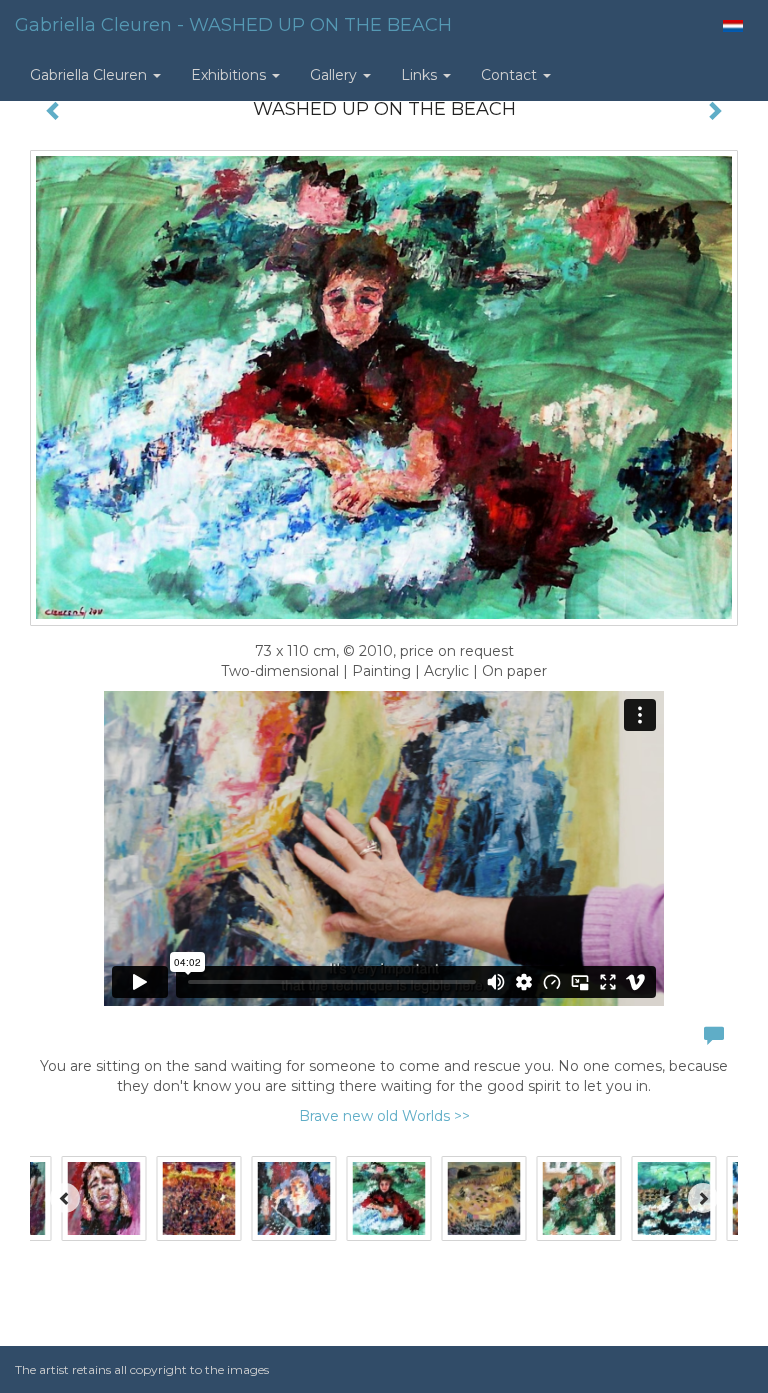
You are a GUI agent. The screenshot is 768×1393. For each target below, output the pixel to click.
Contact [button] (511, 75)
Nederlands (732, 26)
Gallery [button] (335, 75)
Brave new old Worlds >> (384, 1116)
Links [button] (421, 75)
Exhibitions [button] (230, 75)
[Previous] (65, 1198)
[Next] (703, 1198)
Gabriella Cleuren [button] (90, 75)
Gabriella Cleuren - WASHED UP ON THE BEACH (233, 25)
